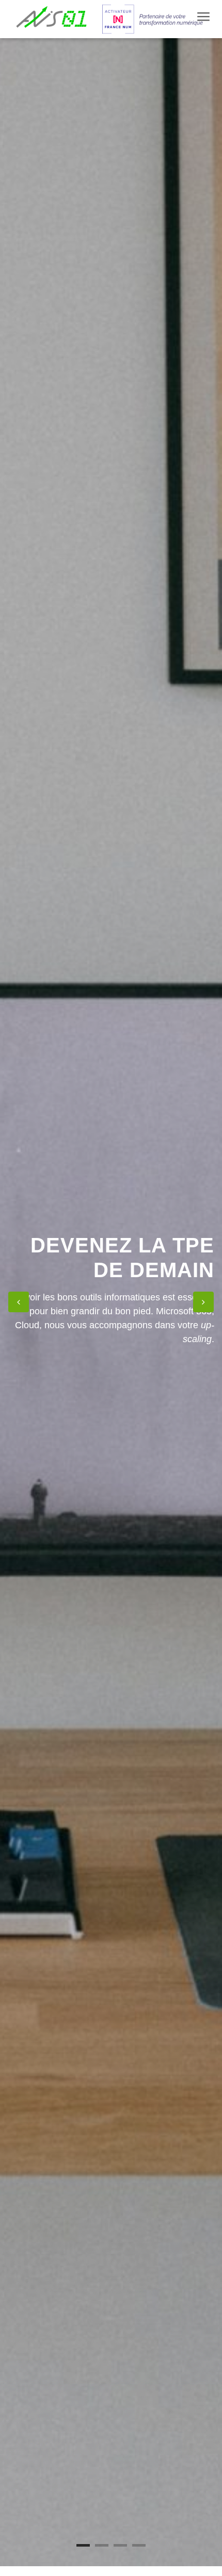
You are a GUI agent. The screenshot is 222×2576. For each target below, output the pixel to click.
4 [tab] (139, 2545)
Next (203, 1302)
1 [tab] (83, 2545)
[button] (202, 16)
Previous (19, 1302)
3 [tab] (120, 2545)
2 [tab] (102, 2545)
